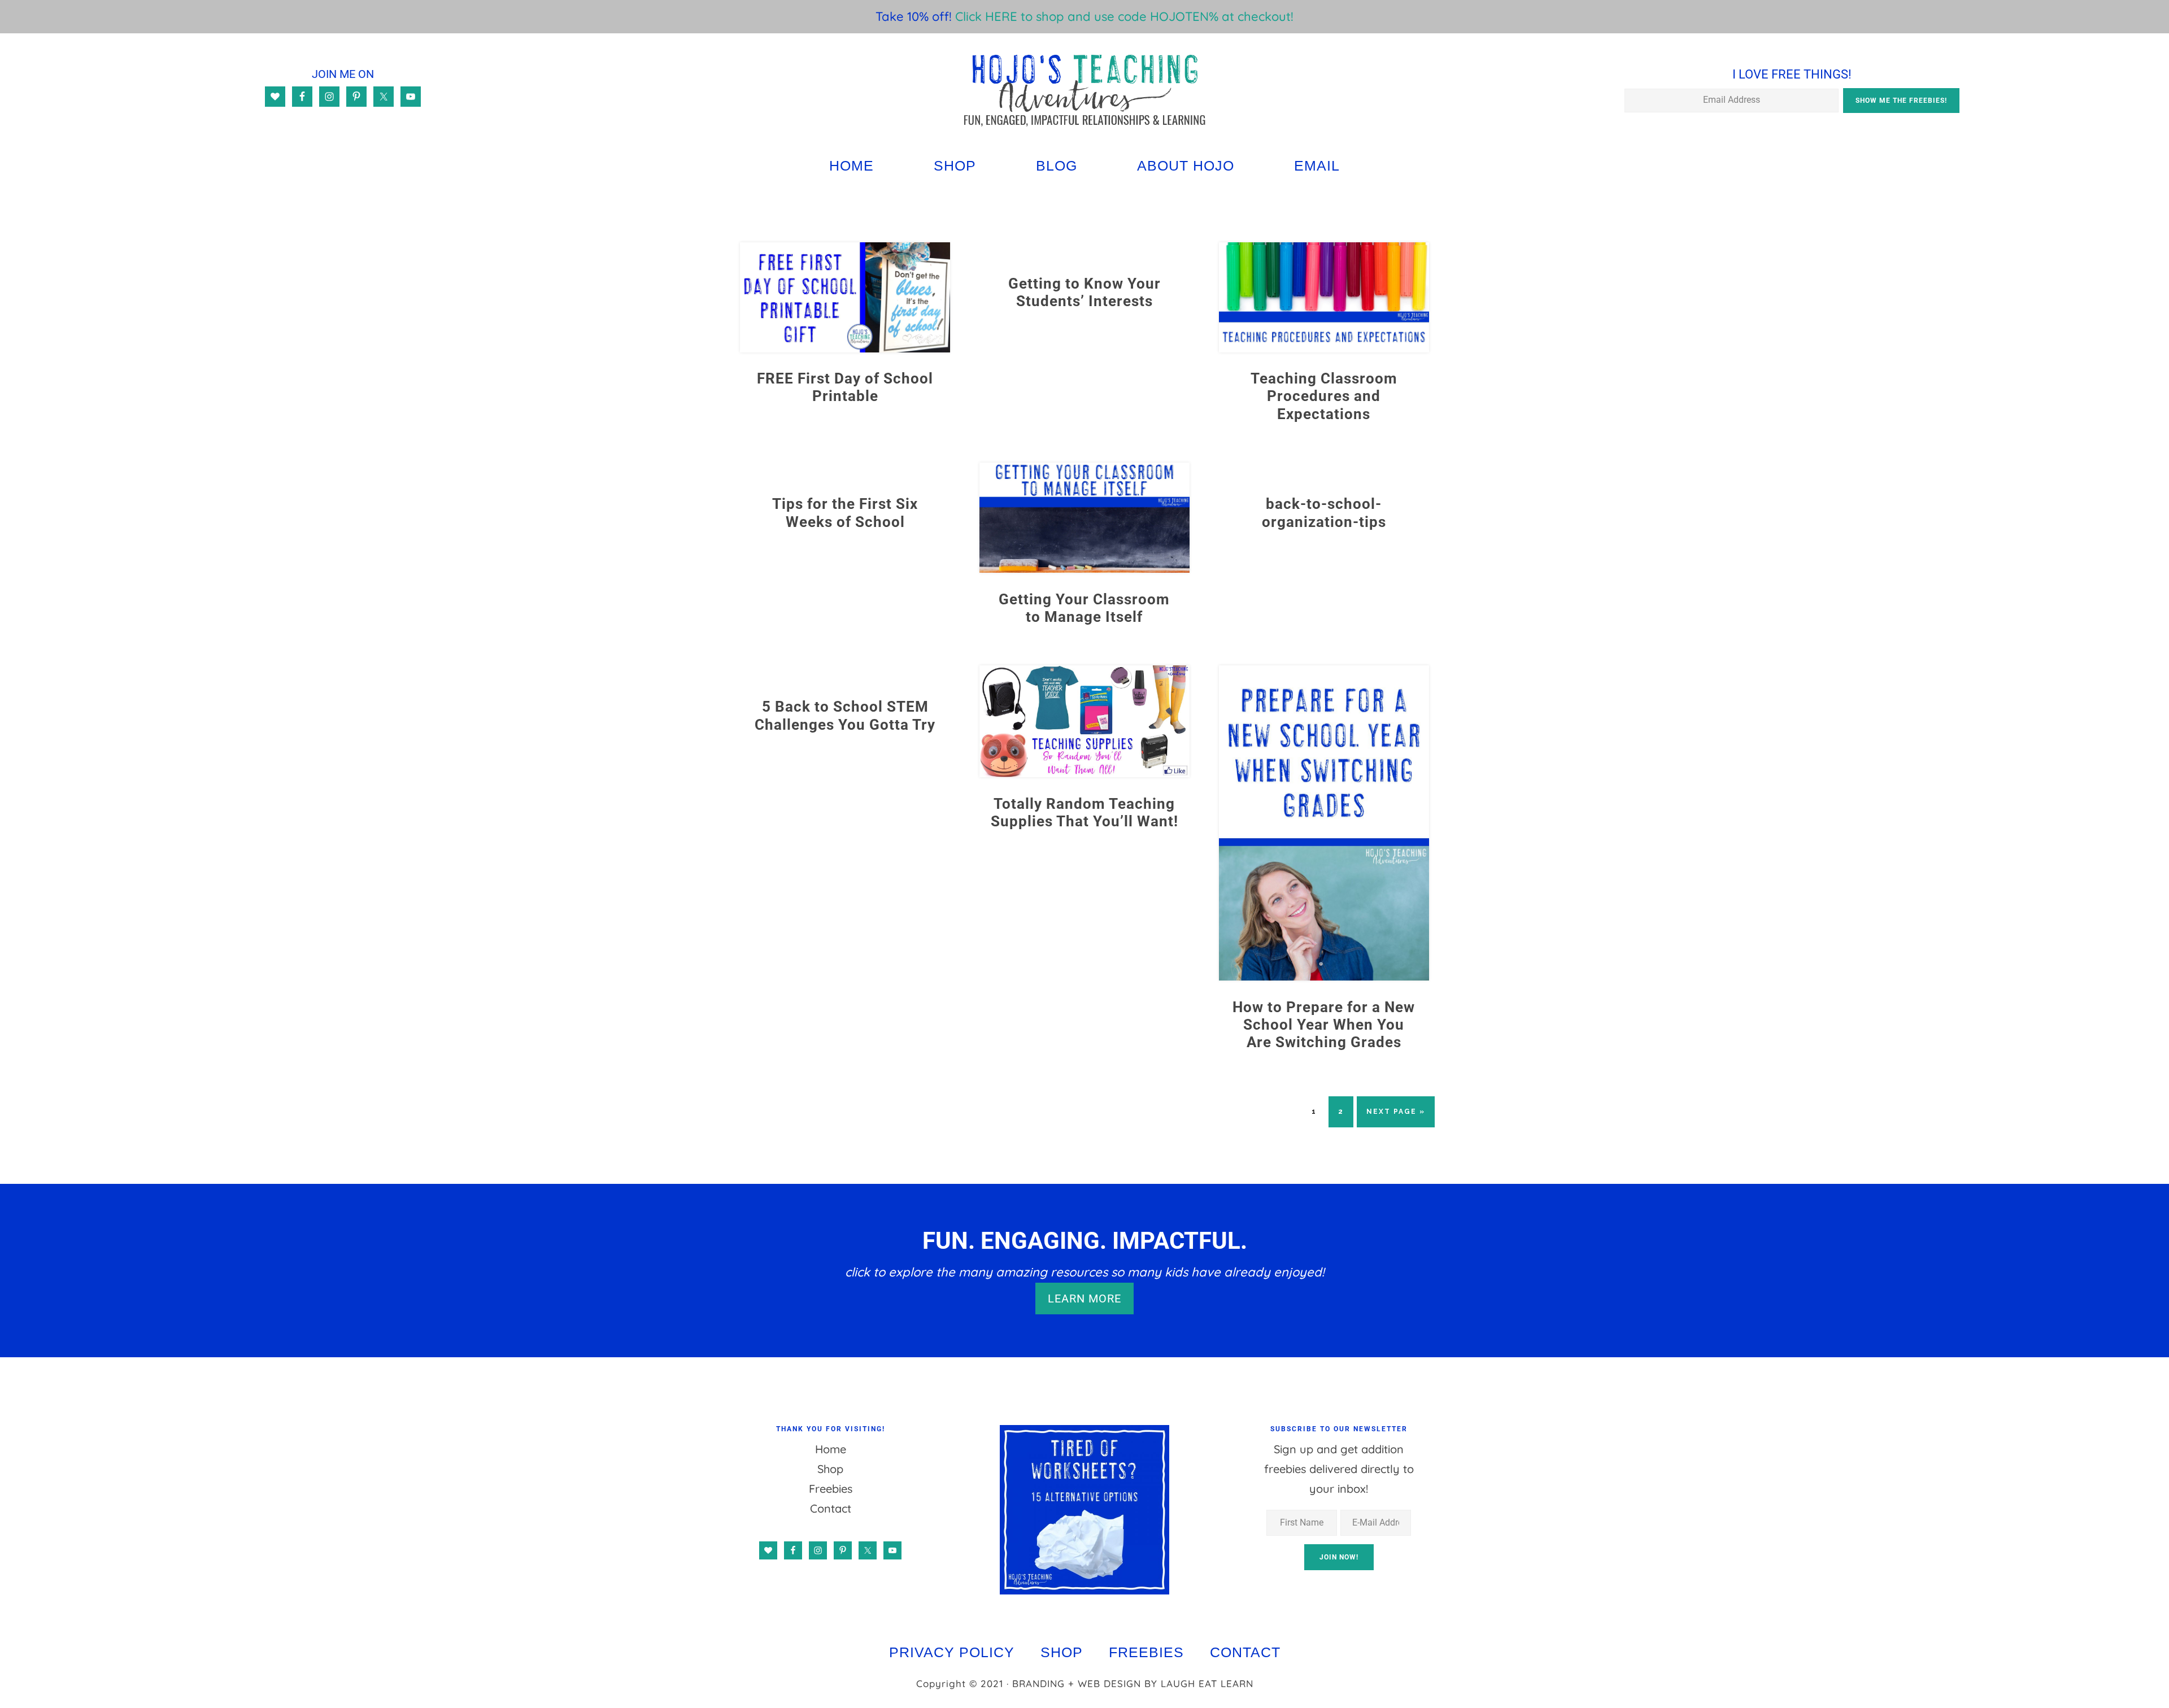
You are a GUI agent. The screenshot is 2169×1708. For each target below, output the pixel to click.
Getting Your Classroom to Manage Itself (1084, 608)
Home (831, 1449)
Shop (830, 1469)
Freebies (831, 1489)
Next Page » (1395, 1117)
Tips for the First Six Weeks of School (845, 513)
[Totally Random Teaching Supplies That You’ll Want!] (1084, 773)
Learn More (1084, 1299)
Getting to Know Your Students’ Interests (1084, 292)
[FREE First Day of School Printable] (845, 348)
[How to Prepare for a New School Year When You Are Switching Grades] (1324, 976)
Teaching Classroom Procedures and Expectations (1324, 396)
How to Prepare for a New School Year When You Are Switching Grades (1324, 1025)
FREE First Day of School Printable (845, 387)
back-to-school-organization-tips (1324, 513)
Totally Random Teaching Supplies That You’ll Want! (1084, 812)
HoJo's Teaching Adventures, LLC (1084, 90)
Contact (831, 1508)
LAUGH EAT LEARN (1207, 1683)
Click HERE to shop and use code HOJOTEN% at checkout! (1124, 16)
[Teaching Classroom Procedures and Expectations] (1324, 348)
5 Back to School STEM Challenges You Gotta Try (845, 715)
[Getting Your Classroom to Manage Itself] (1084, 568)
